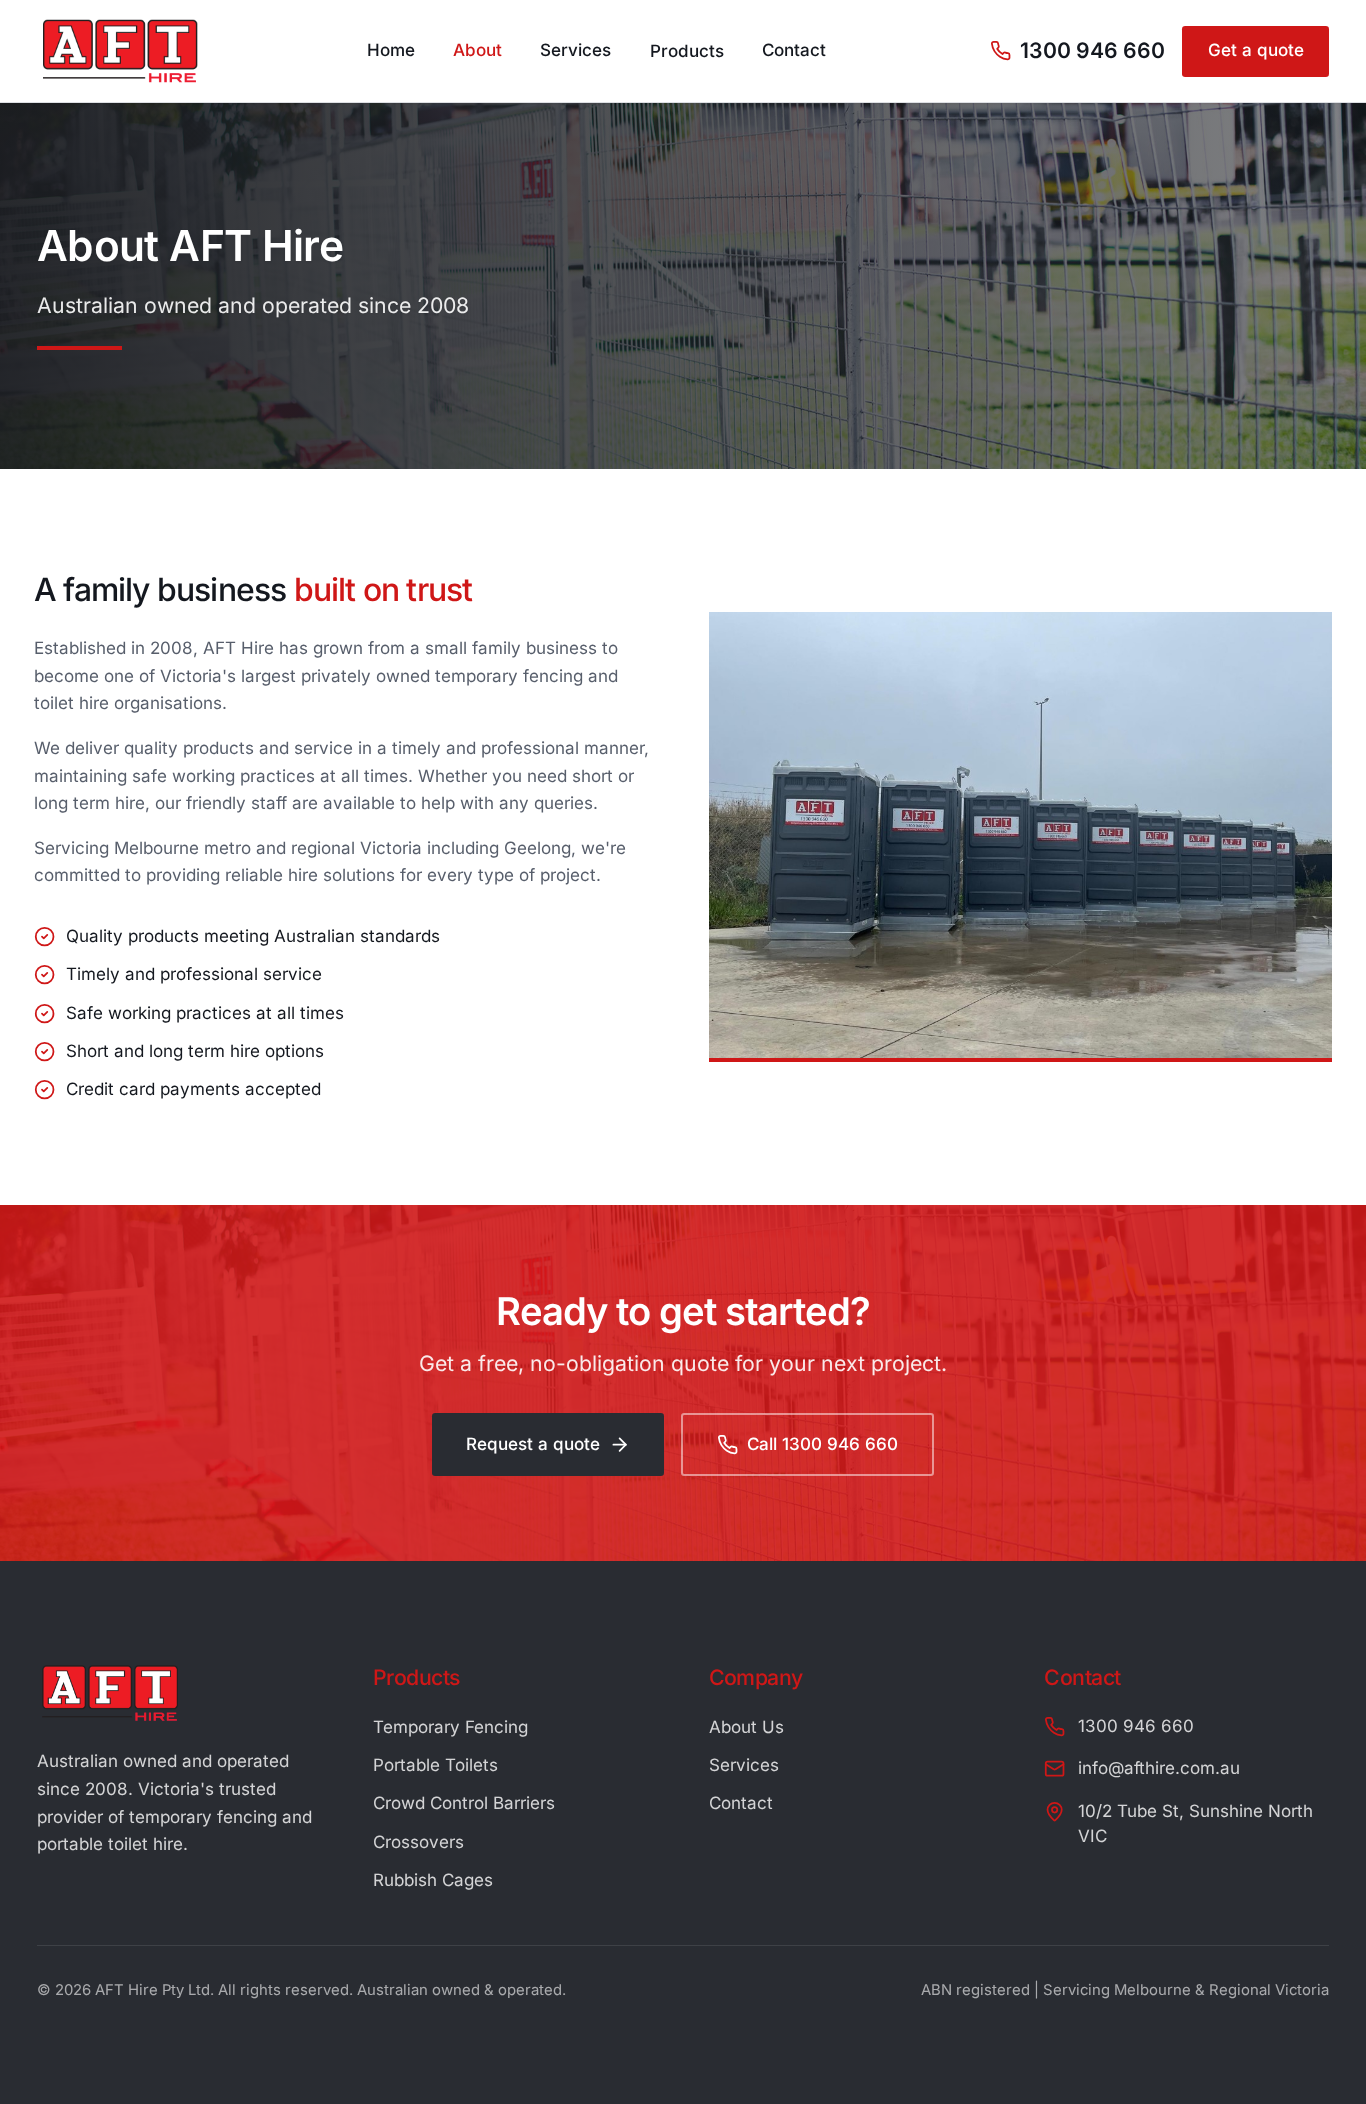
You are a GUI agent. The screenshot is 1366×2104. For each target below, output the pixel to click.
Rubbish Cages (433, 1880)
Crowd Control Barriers (464, 1803)
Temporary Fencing (450, 1727)
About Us (746, 1727)
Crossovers (418, 1842)
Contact (794, 50)
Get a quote (1256, 50)
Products (687, 50)
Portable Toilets (435, 1765)
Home (391, 50)
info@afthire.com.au (1159, 1768)
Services (575, 50)
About (477, 50)
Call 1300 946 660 (822, 1444)
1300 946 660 (1092, 50)
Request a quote (533, 1444)
